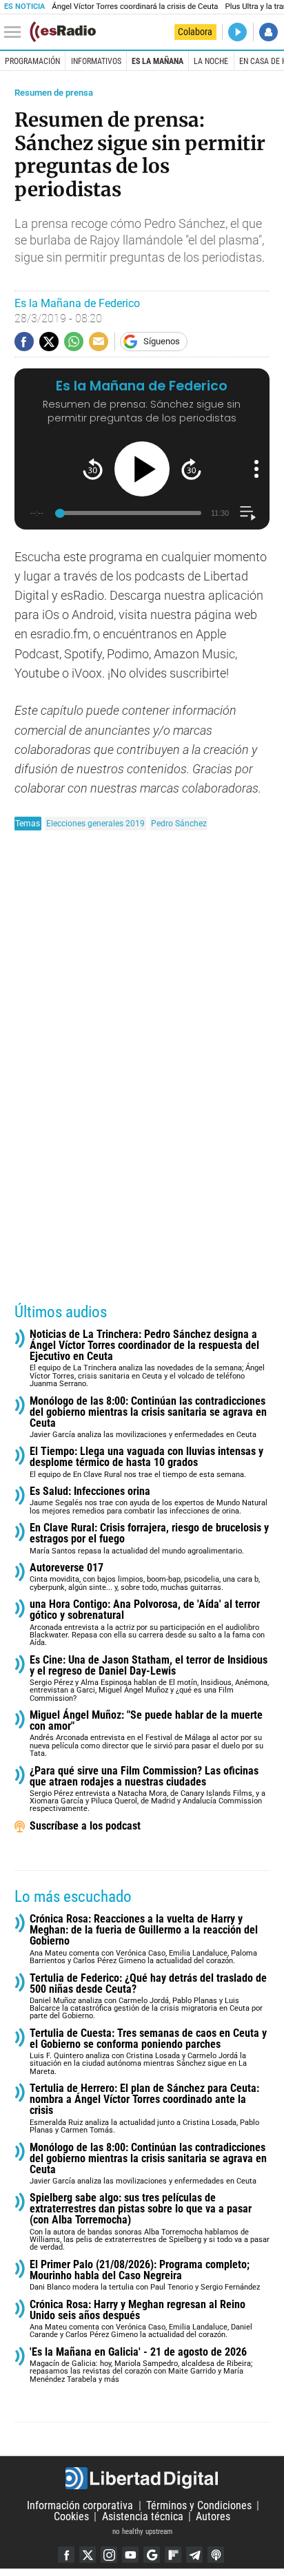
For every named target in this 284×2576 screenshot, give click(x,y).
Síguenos (162, 341)
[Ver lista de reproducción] (248, 513)
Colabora (195, 32)
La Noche (211, 61)
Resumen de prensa (54, 93)
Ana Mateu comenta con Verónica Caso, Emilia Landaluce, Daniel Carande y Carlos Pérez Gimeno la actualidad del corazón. (141, 2320)
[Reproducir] (142, 469)
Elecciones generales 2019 (95, 823)
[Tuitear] (49, 342)
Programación (32, 61)
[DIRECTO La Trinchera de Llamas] (237, 32)
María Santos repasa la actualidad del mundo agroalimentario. (149, 1539)
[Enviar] (74, 342)
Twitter (88, 2555)
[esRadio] (63, 32)
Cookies (71, 2516)
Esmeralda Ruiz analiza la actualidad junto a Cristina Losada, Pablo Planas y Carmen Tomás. (144, 2109)
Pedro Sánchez (179, 823)
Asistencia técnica (143, 2516)
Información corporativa (80, 2505)
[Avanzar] (191, 469)
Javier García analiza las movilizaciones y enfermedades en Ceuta (148, 1417)
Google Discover (152, 2555)
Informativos (96, 61)
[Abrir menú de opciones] (256, 469)
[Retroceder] (93, 469)
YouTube (130, 2555)
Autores (213, 2516)
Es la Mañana (158, 61)
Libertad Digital (142, 2478)
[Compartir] (24, 342)
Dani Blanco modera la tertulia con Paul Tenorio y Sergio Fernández (145, 2275)
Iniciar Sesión (268, 32)
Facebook (66, 2555)
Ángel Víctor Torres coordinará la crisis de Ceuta (135, 7)
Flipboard (173, 2555)
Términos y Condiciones (199, 2505)
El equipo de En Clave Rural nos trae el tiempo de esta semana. (146, 1462)
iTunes (216, 2555)
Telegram (194, 2555)
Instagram (109, 2555)
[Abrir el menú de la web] (16, 32)
